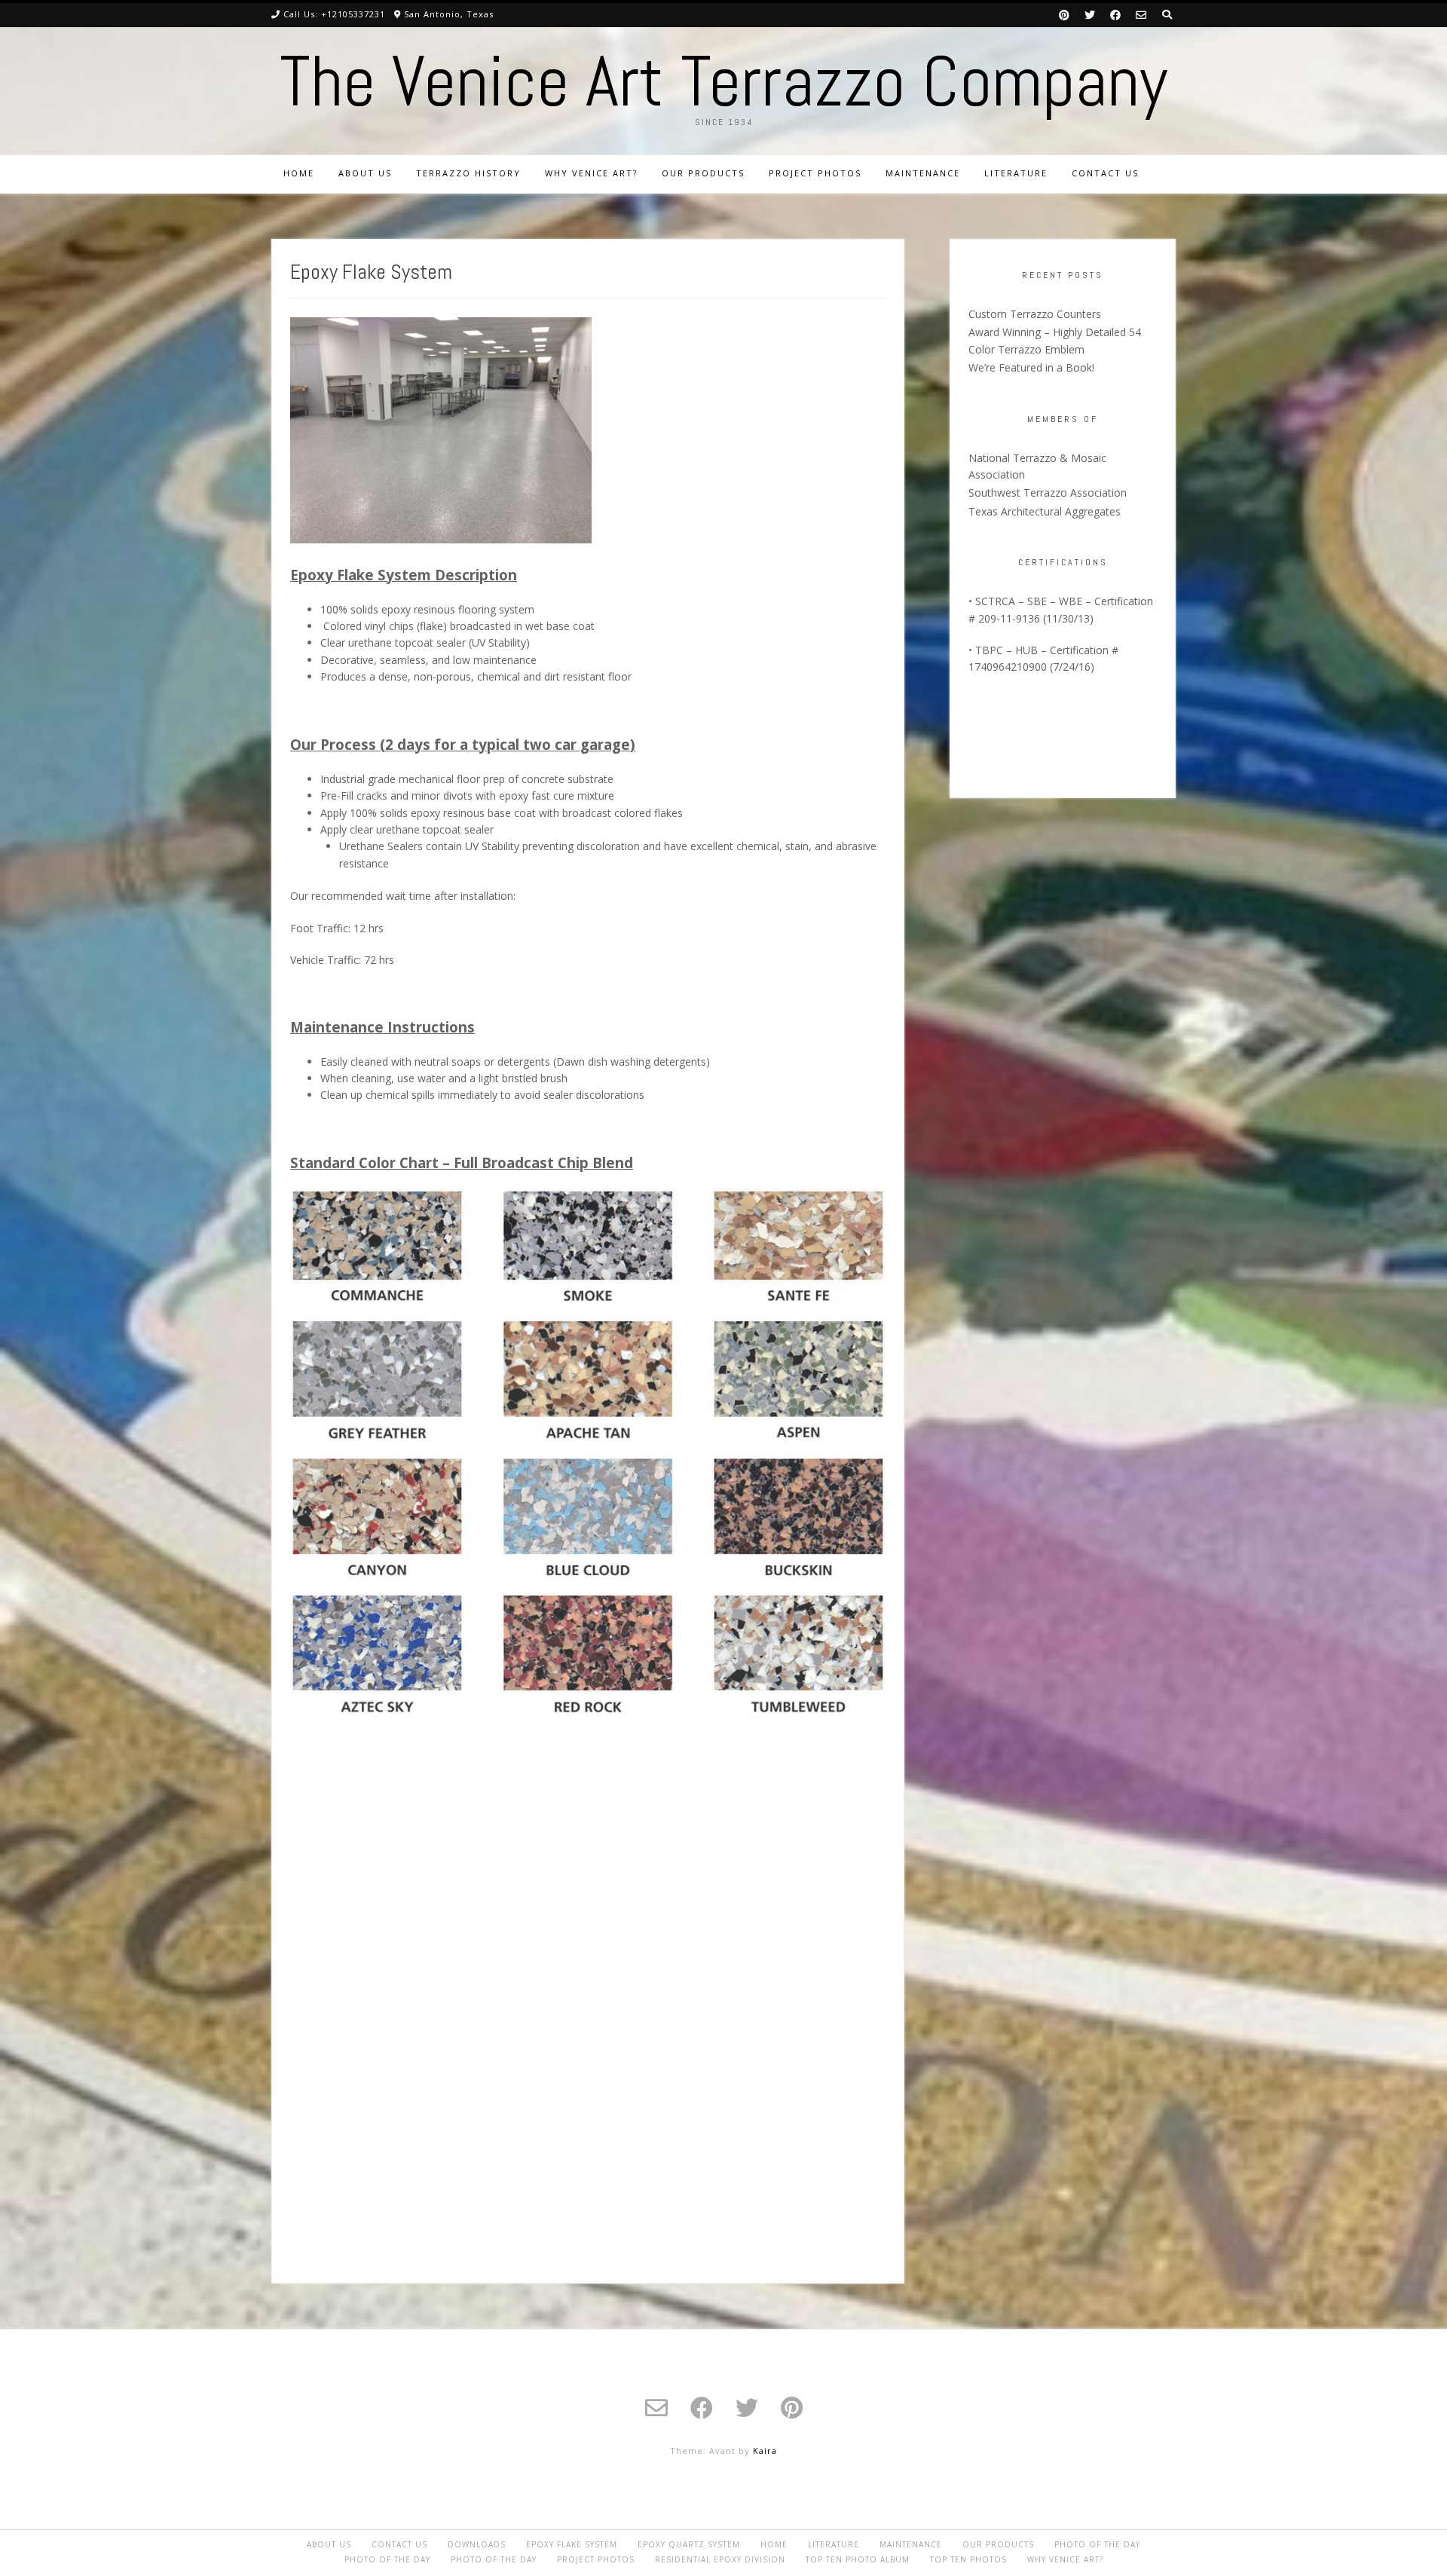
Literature (1016, 173)
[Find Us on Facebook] (1115, 15)
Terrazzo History (468, 173)
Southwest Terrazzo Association (1048, 493)
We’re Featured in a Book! (1031, 367)
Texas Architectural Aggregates (1045, 511)
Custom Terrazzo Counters (1035, 314)
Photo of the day (1097, 2544)
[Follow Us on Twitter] (1090, 15)
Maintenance (923, 173)
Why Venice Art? (591, 173)
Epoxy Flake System (572, 2544)
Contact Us (1105, 173)
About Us (365, 173)
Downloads (477, 2544)
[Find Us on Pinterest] (1064, 15)
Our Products (703, 173)
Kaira (765, 2451)
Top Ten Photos (968, 2559)
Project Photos (815, 173)
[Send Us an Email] (1141, 15)
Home (299, 173)
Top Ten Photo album (858, 2559)
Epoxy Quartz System (689, 2544)
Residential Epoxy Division (720, 2559)
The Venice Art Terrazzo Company (723, 81)
